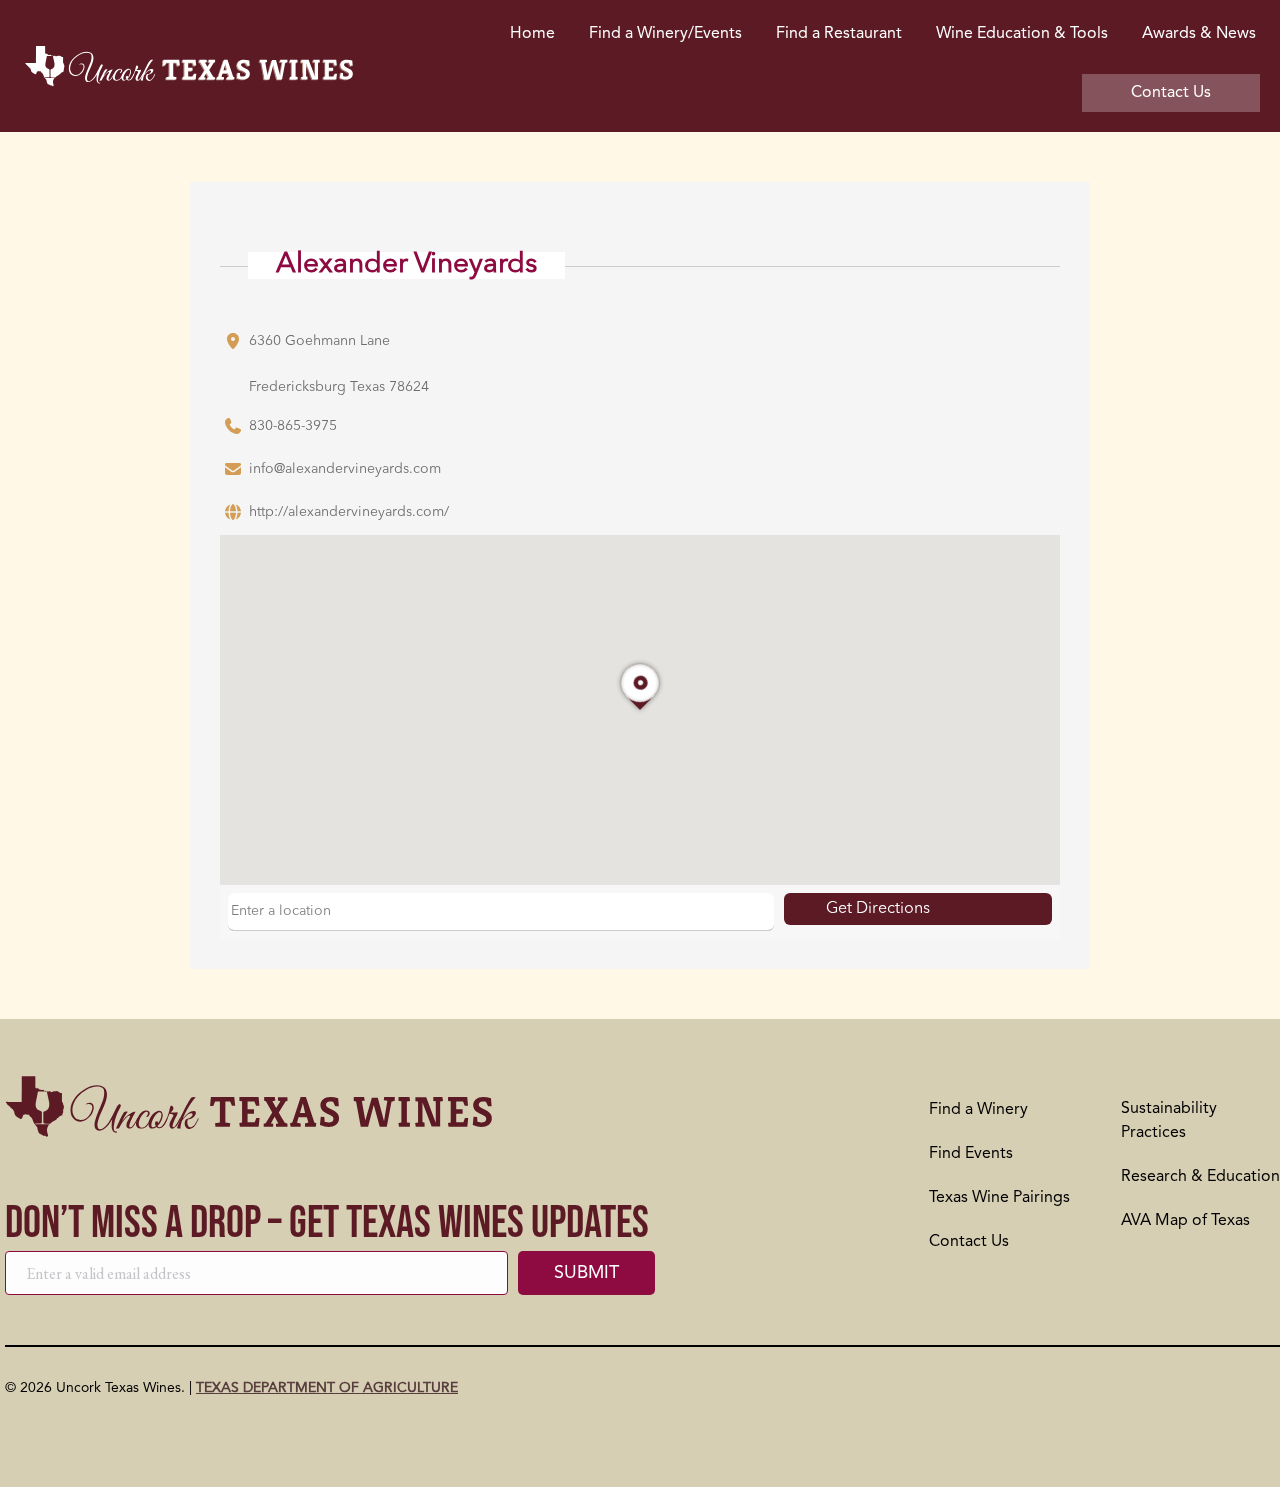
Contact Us (969, 1242)
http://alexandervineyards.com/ (349, 512)
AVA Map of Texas (1185, 1221)
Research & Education (1200, 1177)
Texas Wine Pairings (999, 1198)
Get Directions (878, 909)
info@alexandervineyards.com (345, 469)
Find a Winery (978, 1110)
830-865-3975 (293, 426)
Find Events (971, 1154)
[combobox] (501, 912)
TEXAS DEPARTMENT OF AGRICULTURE (327, 1388)
